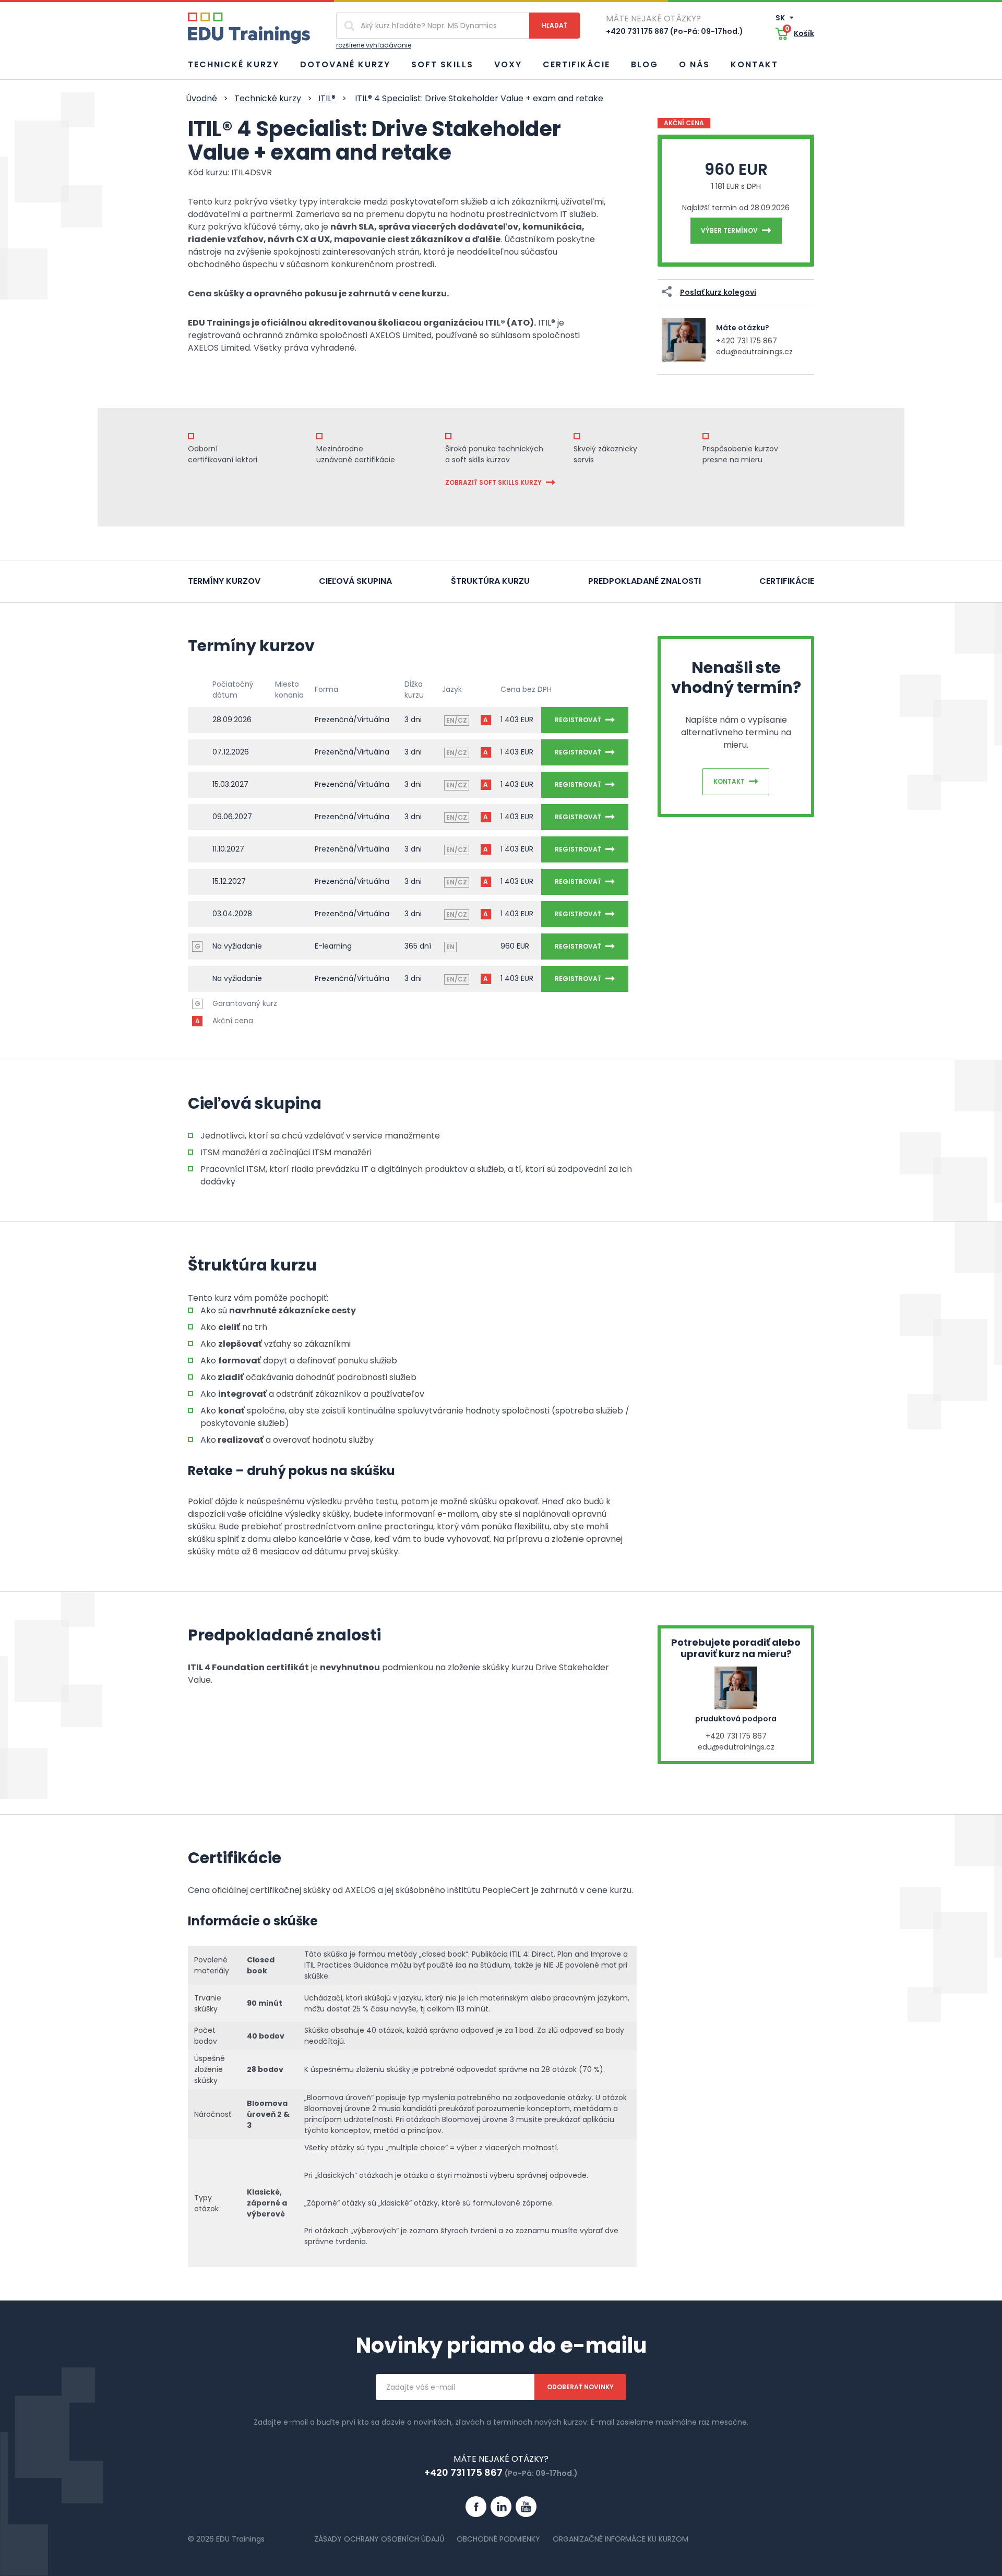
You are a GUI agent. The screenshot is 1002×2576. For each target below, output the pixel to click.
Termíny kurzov (224, 581)
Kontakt (754, 64)
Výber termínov (729, 230)
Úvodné (201, 98)
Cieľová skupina (355, 581)
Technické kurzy (234, 64)
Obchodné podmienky (498, 2539)
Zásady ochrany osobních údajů (379, 2539)
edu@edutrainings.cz (754, 352)
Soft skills (442, 64)
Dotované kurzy (345, 64)
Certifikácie (576, 64)
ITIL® (327, 98)
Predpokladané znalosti (645, 581)
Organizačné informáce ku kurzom (621, 2539)
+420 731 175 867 (747, 341)
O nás (694, 64)
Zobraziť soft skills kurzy (493, 482)
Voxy (508, 64)
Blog (645, 64)
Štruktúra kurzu (490, 581)
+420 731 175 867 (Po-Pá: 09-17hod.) (675, 31)
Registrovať (578, 720)
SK (781, 18)
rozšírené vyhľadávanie (374, 45)
